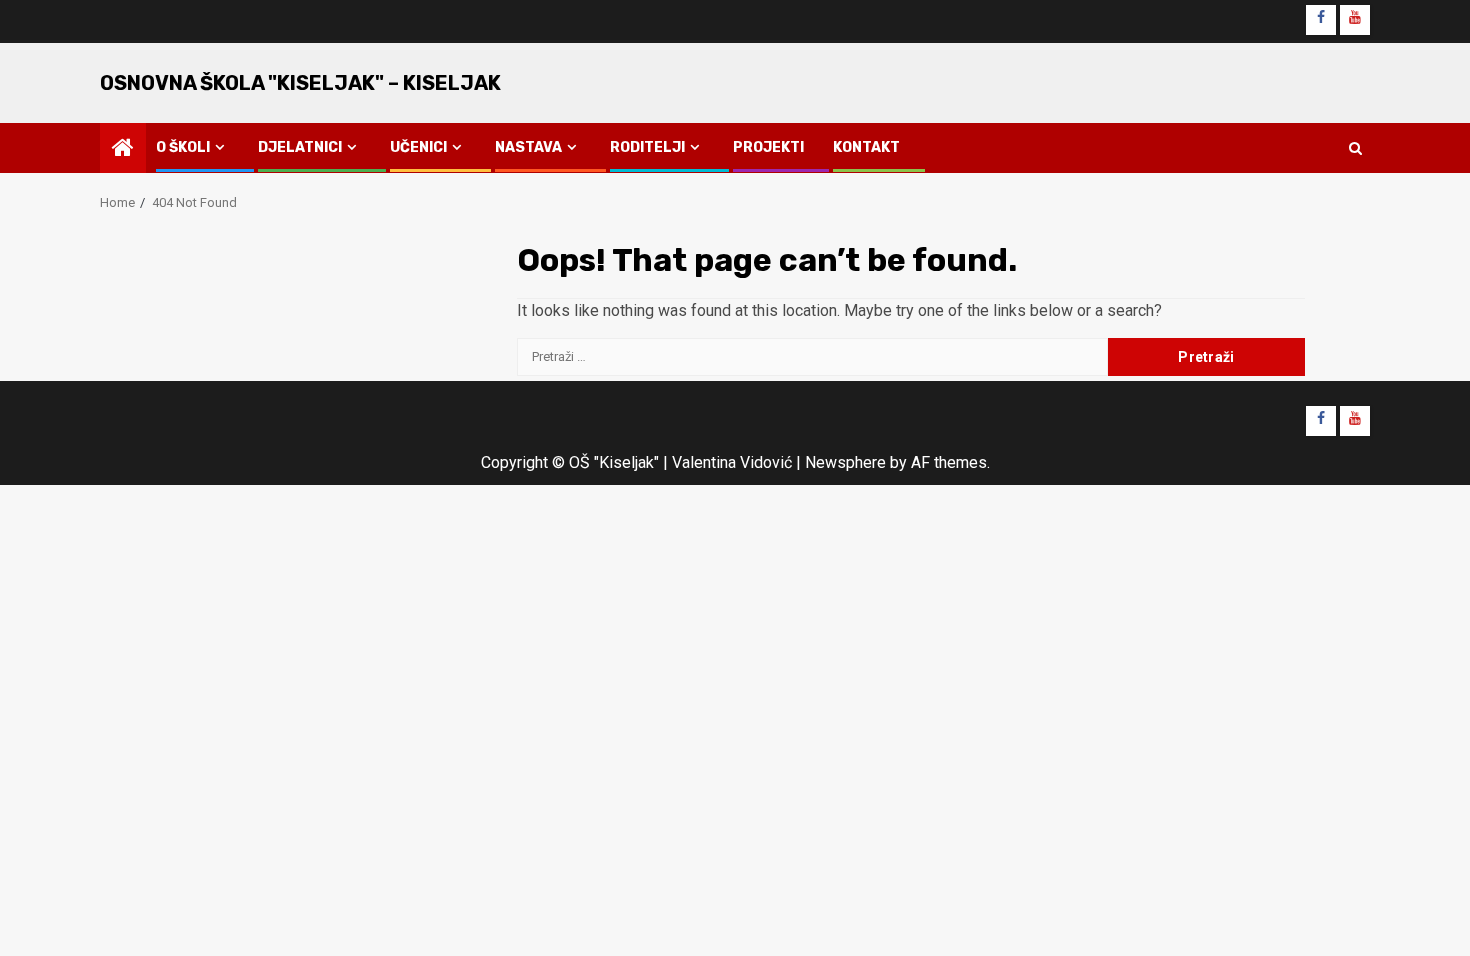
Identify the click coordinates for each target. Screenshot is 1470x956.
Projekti (768, 147)
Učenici (418, 147)
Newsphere (845, 462)
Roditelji (647, 147)
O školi (183, 147)
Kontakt (866, 147)
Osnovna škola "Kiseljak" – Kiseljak (300, 83)
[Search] (1355, 148)
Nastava (528, 147)
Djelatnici (300, 147)
